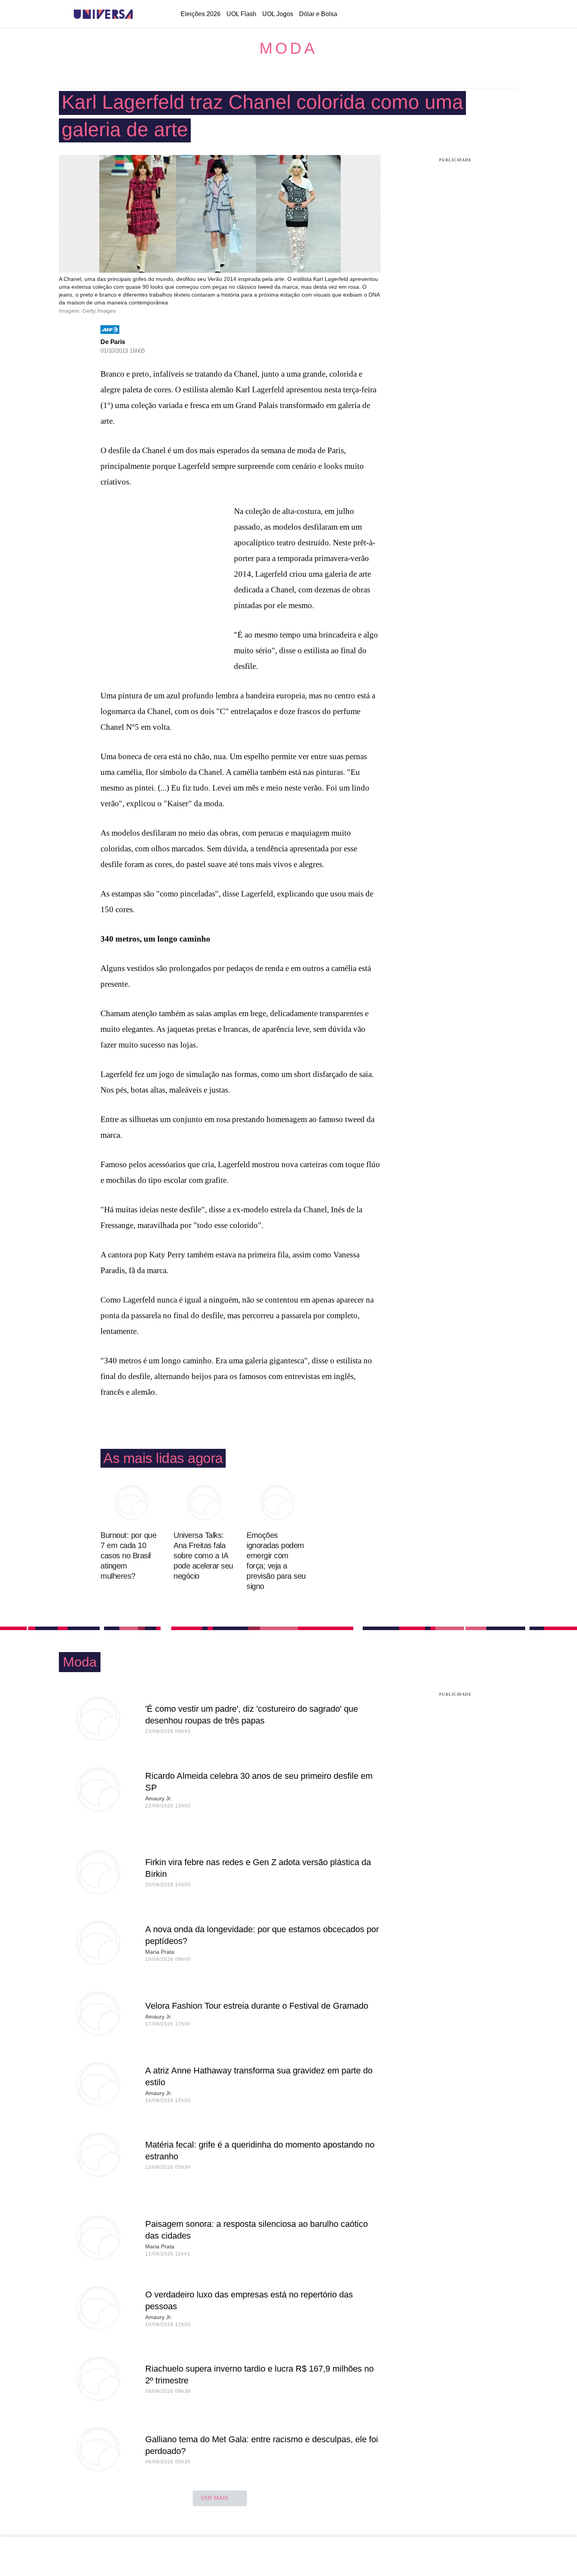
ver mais (215, 2498)
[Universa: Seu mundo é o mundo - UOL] (103, 14)
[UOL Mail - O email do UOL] (455, 15)
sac (435, 15)
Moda (288, 48)
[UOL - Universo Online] (140, 14)
